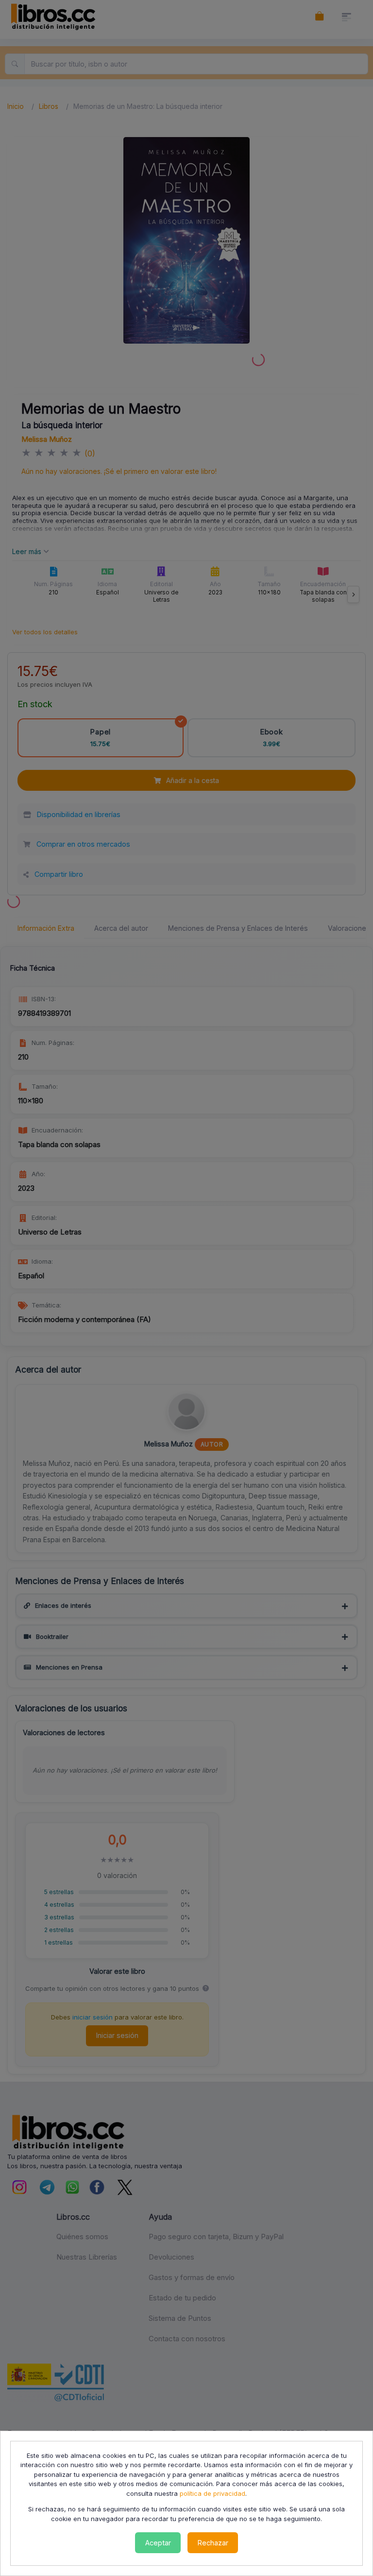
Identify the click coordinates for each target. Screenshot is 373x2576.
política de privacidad (212, 2493)
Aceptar (158, 2543)
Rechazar (213, 2543)
